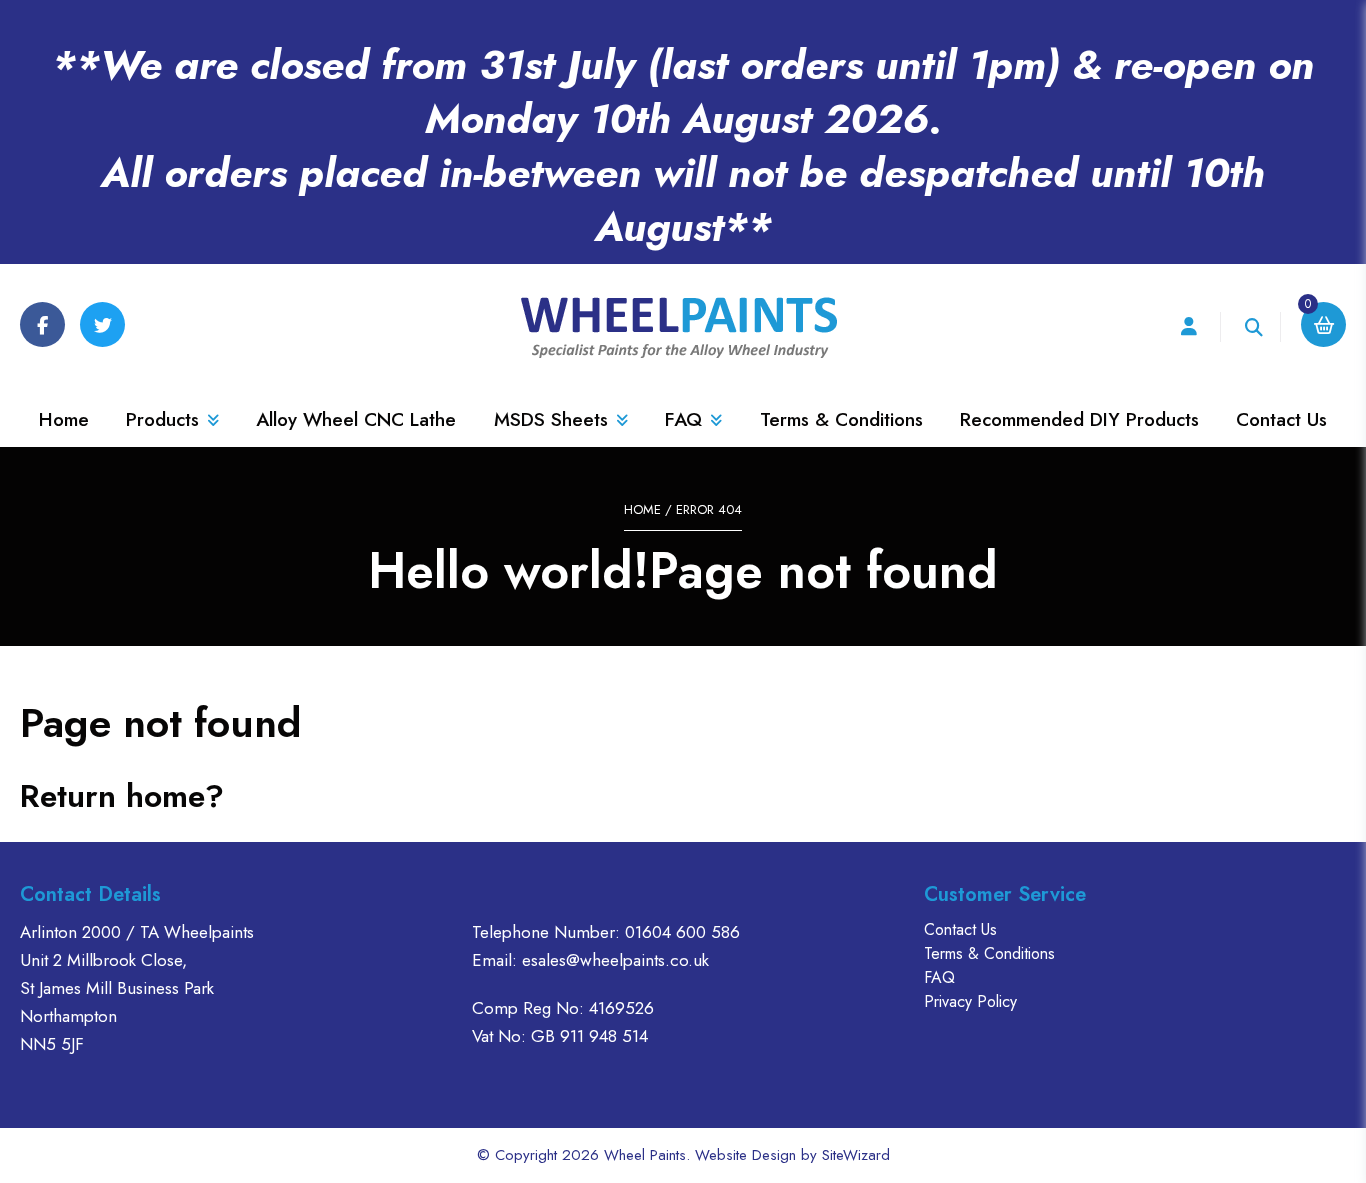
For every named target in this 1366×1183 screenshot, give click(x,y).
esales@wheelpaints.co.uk (615, 960)
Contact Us (1281, 419)
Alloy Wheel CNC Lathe (356, 419)
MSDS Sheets (551, 419)
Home (64, 419)
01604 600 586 (682, 932)
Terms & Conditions (841, 419)
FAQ (683, 419)
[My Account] (1188, 327)
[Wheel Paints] (683, 328)
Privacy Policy (970, 1001)
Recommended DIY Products (1079, 419)
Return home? (122, 796)
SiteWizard (856, 1155)
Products (162, 419)
